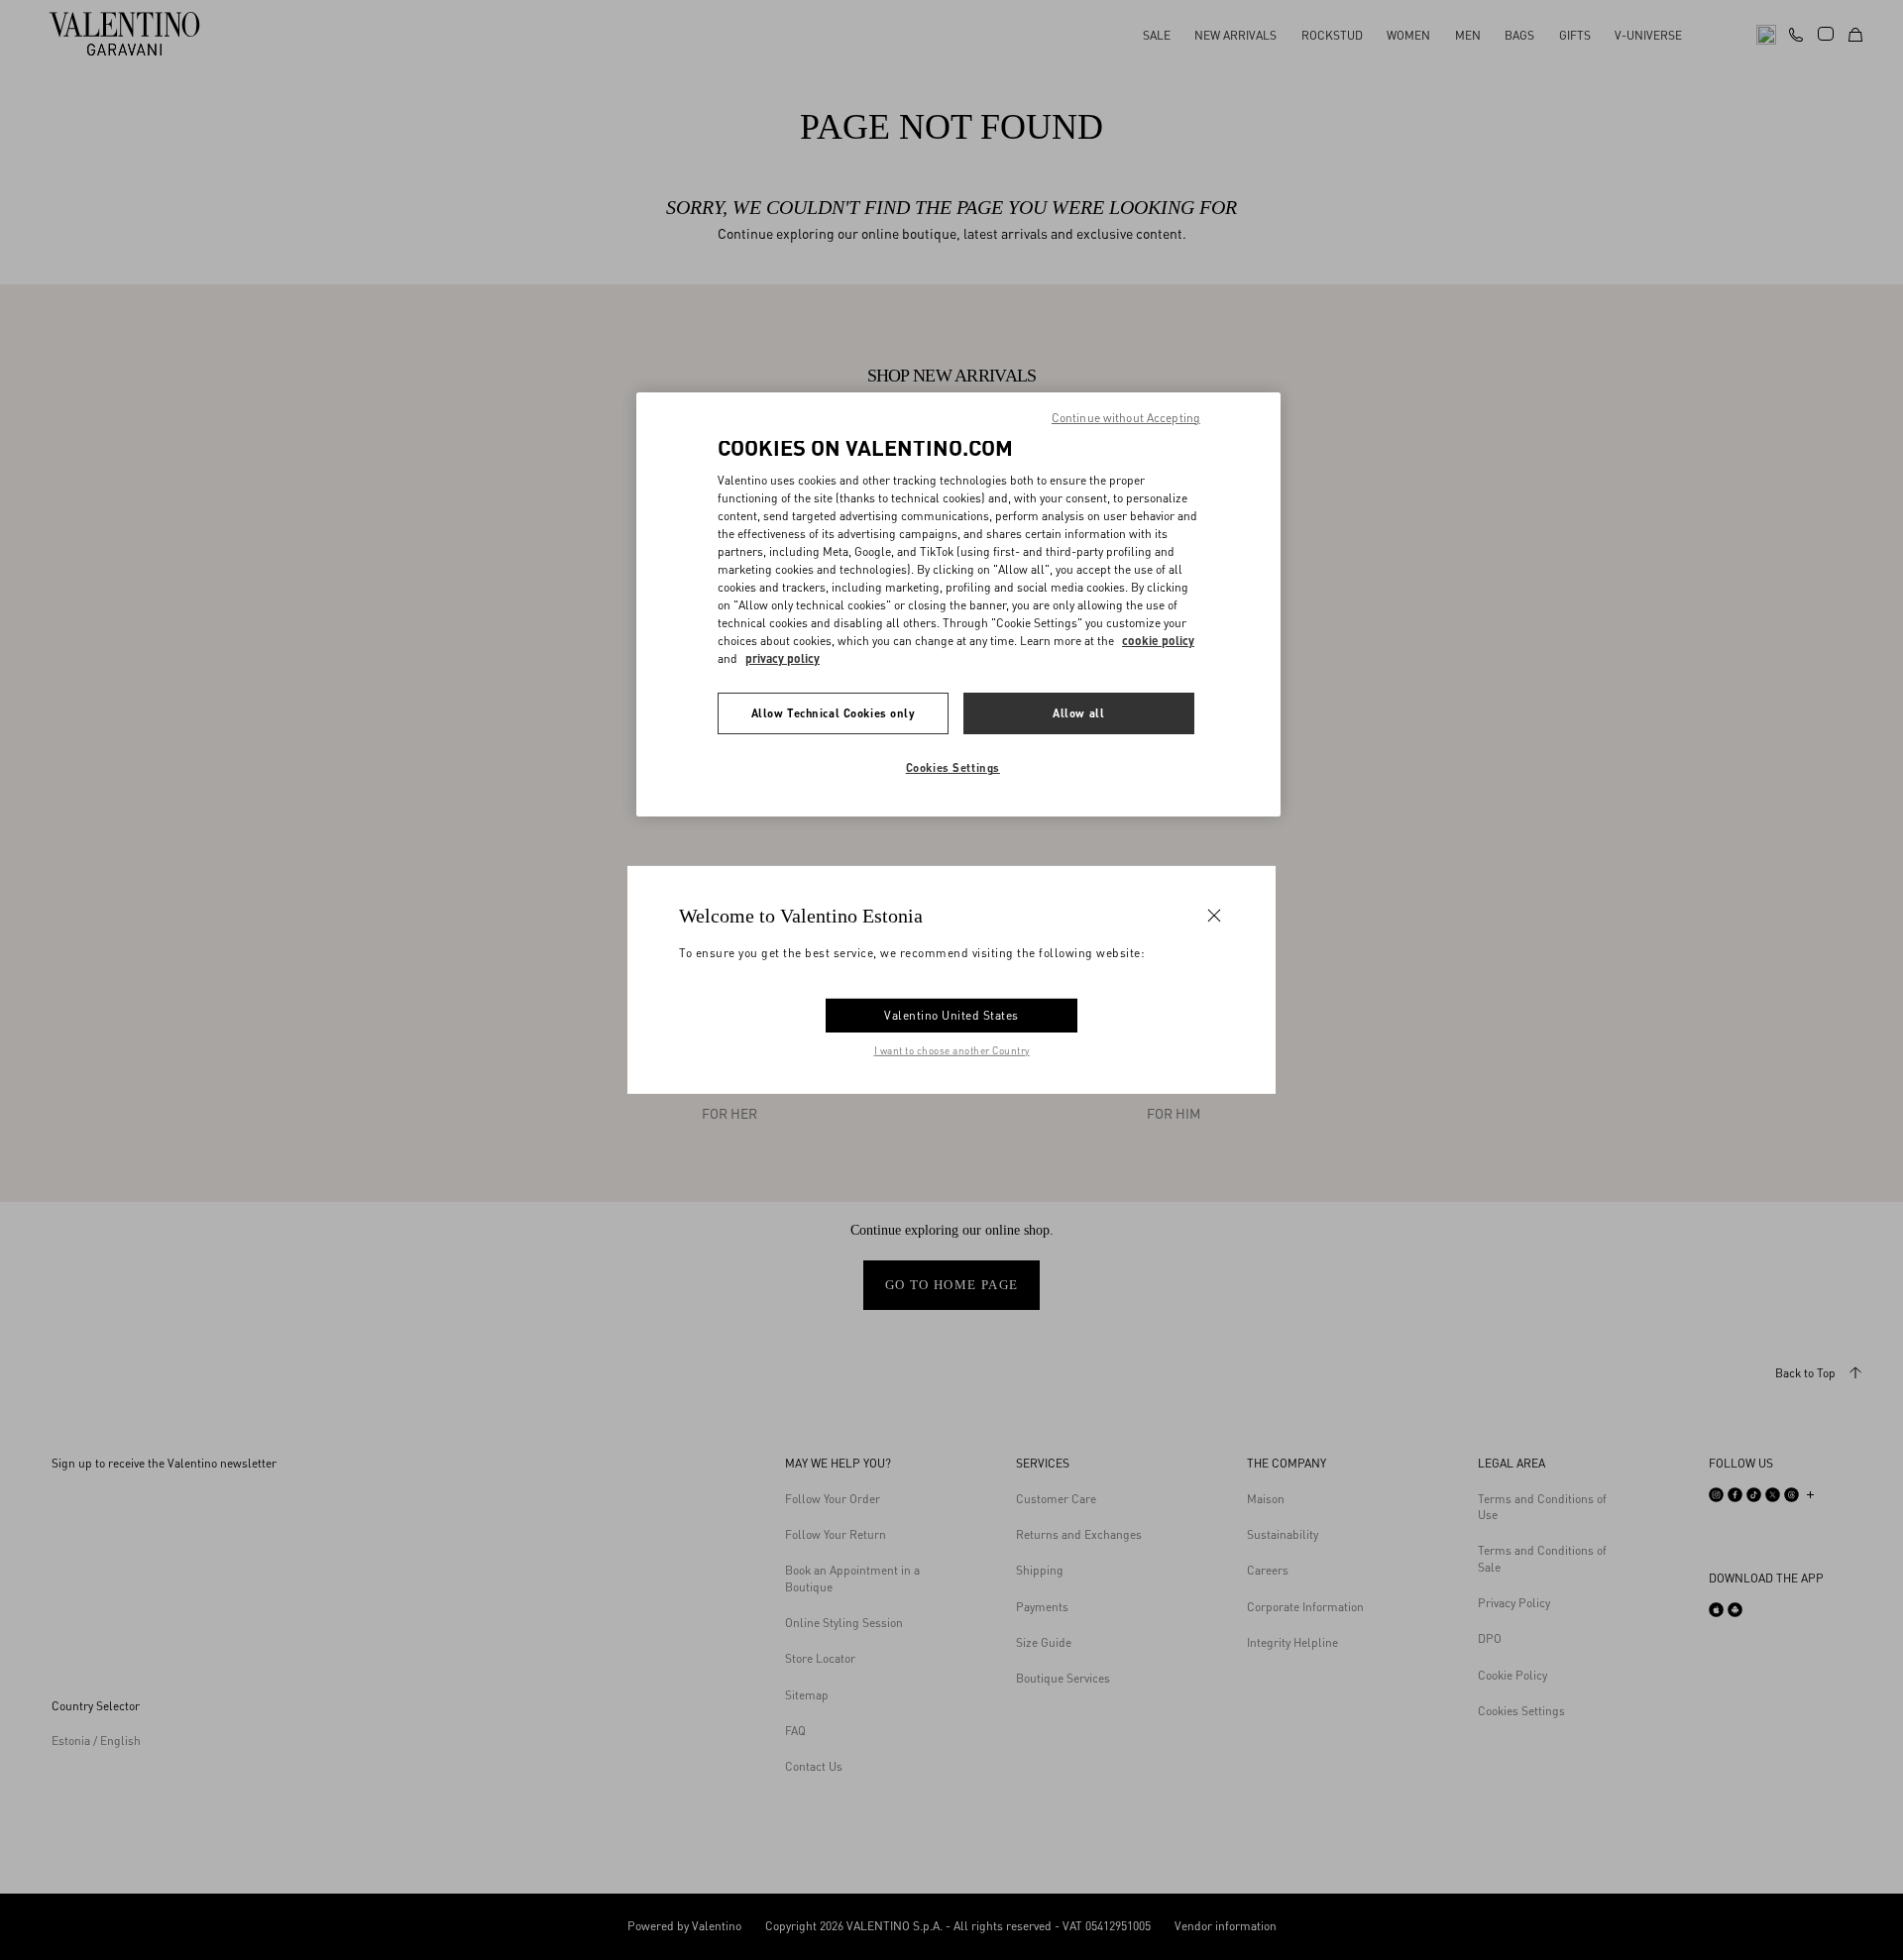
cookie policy (1158, 641)
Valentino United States (951, 1015)
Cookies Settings (953, 767)
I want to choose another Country (952, 1050)
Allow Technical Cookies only (834, 713)
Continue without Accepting (1126, 418)
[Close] (1214, 916)
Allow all (1078, 713)
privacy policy (783, 658)
